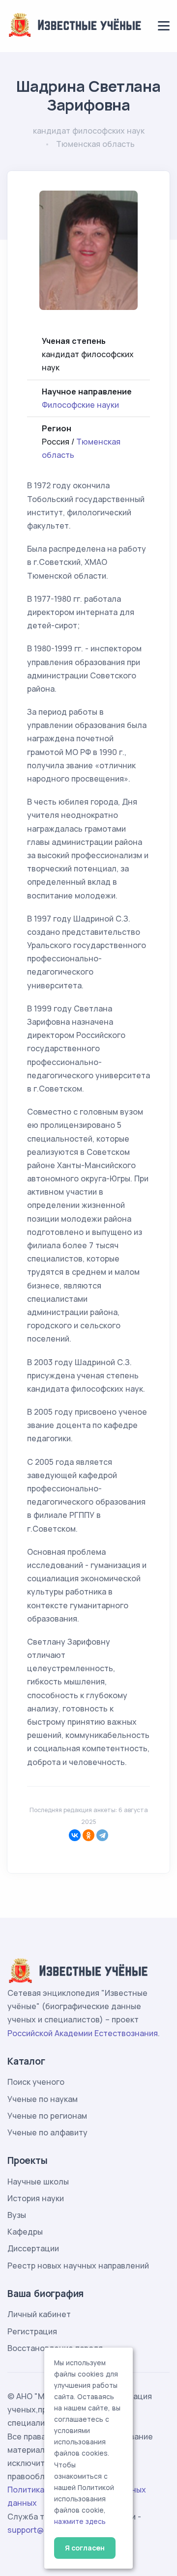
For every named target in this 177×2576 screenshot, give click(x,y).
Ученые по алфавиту (47, 2132)
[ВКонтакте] (75, 1835)
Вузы (17, 2215)
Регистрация (32, 2331)
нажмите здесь (80, 2521)
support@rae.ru (37, 2530)
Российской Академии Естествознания (83, 2033)
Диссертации (33, 2248)
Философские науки (80, 405)
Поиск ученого (36, 2082)
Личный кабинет (39, 2314)
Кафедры (25, 2232)
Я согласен (85, 2548)
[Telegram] (102, 1835)
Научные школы (38, 2182)
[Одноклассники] (88, 1835)
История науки (36, 2198)
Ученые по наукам (43, 2099)
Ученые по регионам (47, 2116)
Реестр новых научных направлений (78, 2266)
